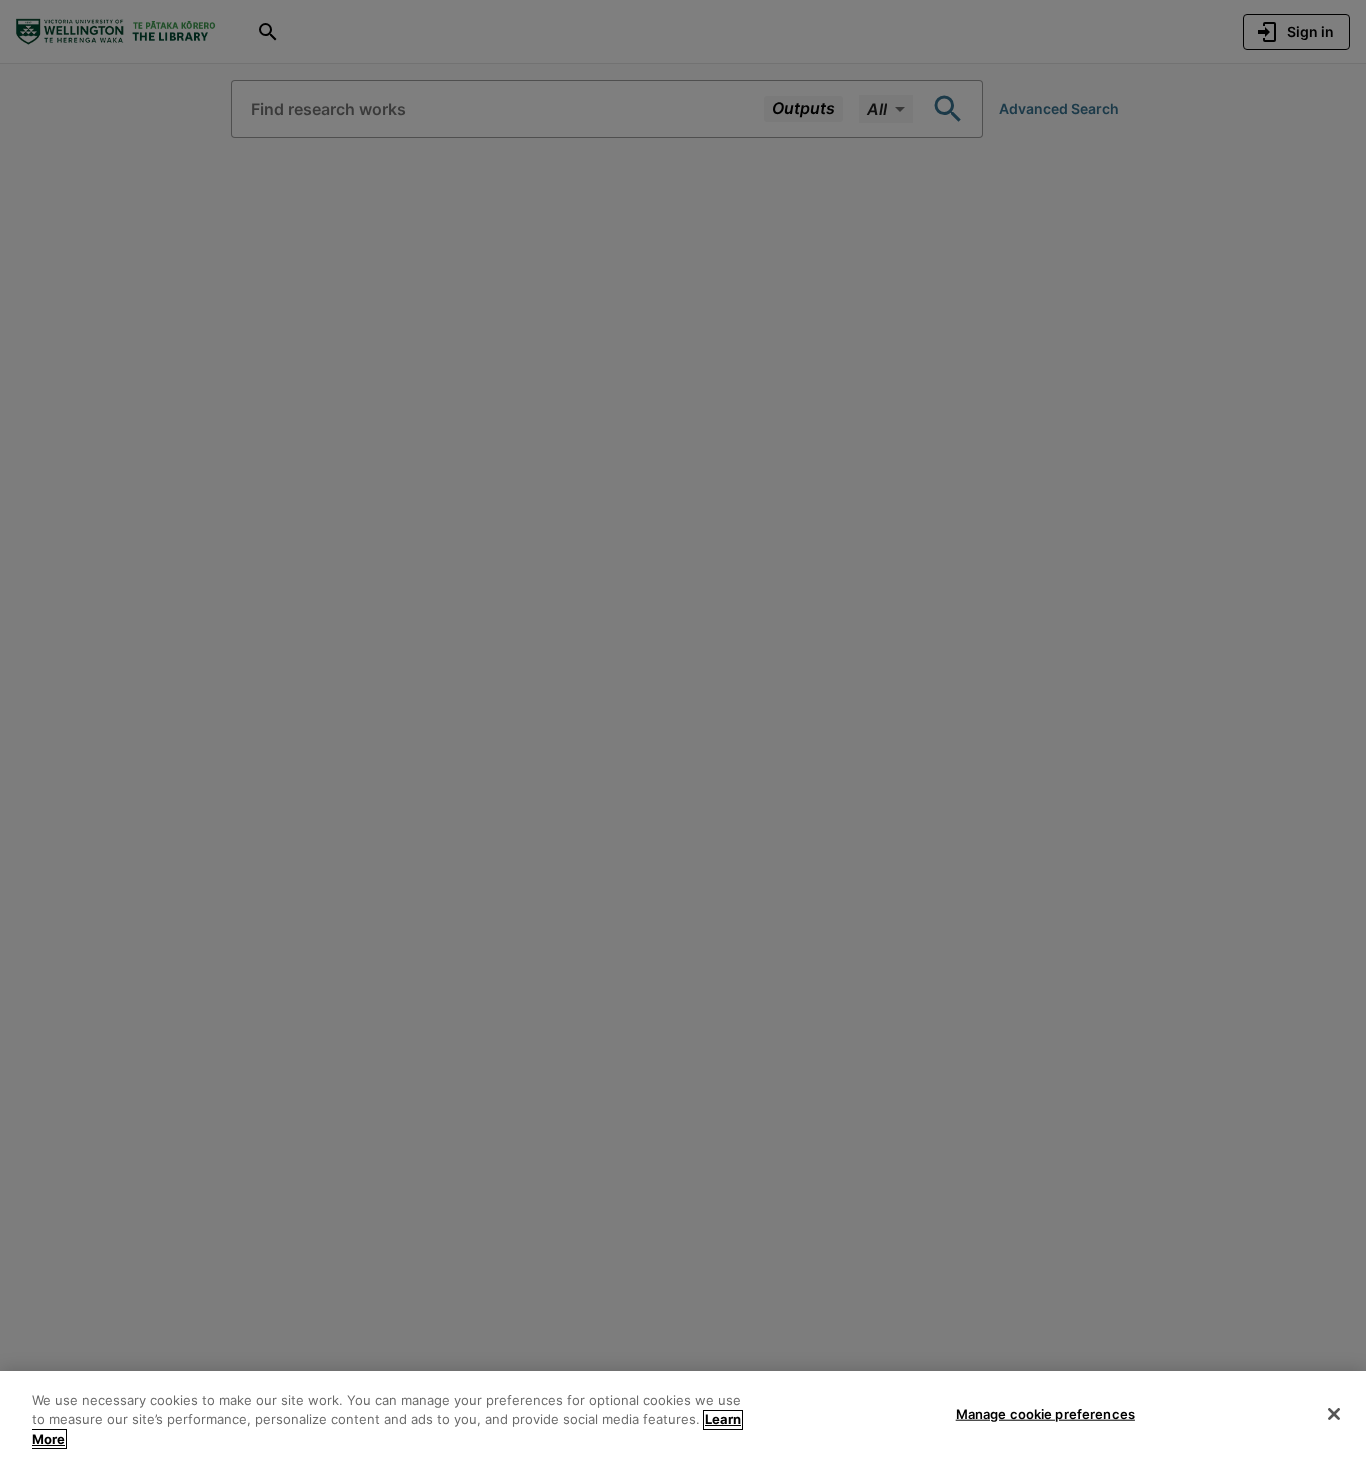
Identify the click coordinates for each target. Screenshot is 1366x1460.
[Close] (1334, 1414)
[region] (683, 1415)
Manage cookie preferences (1045, 1413)
